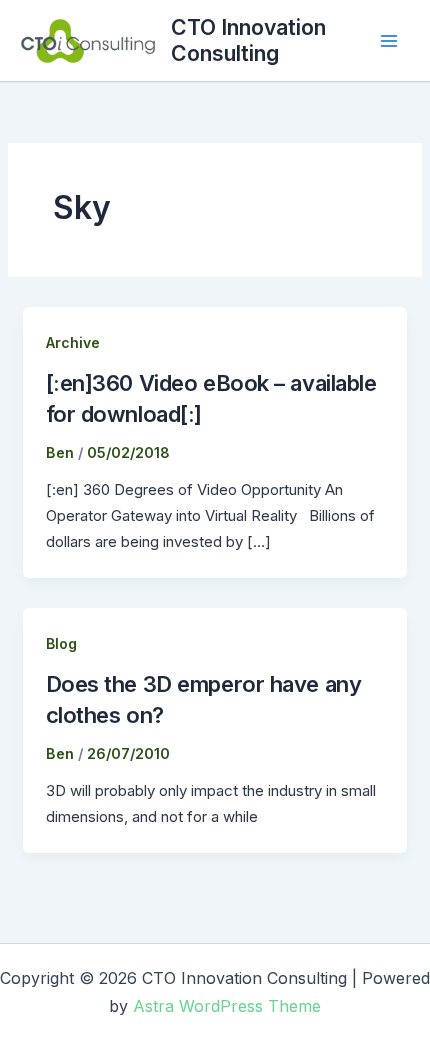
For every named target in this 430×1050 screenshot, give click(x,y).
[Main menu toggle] (389, 40)
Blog (61, 643)
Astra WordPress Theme (227, 1006)
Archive (73, 342)
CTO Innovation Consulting (248, 40)
